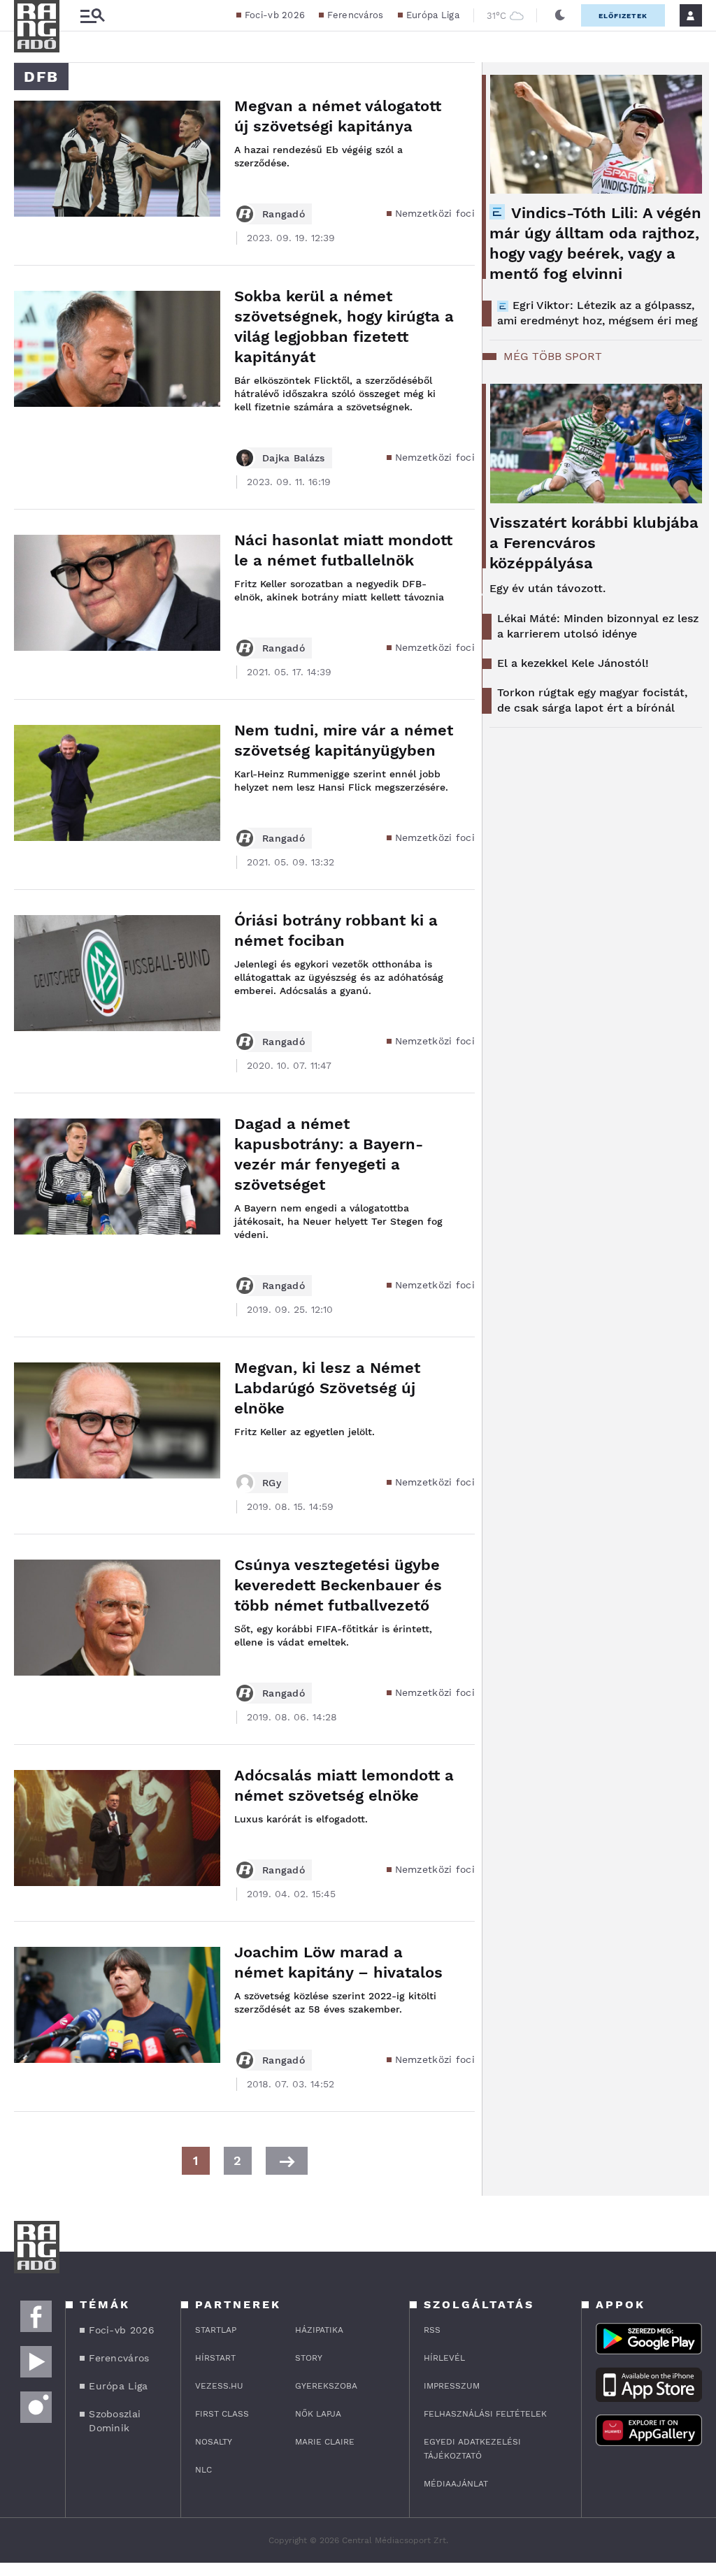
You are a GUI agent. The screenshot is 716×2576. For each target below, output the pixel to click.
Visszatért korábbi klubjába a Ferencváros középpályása (594, 543)
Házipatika (319, 2330)
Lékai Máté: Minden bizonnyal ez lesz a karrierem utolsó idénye (598, 626)
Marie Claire (325, 2442)
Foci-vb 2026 (275, 15)
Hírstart (215, 2358)
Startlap (216, 2330)
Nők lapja (318, 2414)
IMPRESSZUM (452, 2386)
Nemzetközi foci (435, 213)
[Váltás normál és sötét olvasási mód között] (560, 15)
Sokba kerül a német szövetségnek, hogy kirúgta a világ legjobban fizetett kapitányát (344, 326)
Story (309, 2358)
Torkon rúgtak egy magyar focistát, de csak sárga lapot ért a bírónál (592, 700)
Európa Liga (433, 15)
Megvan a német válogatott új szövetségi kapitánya (338, 116)
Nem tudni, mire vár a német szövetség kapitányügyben (344, 740)
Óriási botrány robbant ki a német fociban (336, 930)
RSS (432, 2330)
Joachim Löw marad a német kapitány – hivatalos (338, 1962)
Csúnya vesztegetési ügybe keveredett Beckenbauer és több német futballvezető (338, 1585)
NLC (203, 2470)
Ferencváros (355, 15)
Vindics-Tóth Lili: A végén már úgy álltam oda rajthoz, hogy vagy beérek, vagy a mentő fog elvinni (595, 243)
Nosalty (214, 2442)
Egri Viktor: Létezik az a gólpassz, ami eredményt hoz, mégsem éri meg (597, 313)
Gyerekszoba (326, 2386)
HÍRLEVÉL (444, 2358)
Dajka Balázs (294, 458)
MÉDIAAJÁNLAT (456, 2484)
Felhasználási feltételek (485, 2414)
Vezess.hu (219, 2386)
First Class (222, 2414)
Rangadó (284, 214)
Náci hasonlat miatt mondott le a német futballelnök (343, 550)
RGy (272, 1483)
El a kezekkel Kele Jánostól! (573, 663)
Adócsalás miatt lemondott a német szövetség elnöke (344, 1785)
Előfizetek (623, 16)
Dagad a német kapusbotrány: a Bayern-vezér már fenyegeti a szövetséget (329, 1154)
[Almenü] (92, 16)
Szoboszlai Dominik (115, 2421)
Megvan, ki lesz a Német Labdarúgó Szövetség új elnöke (327, 1388)
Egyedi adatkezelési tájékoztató (472, 2449)
